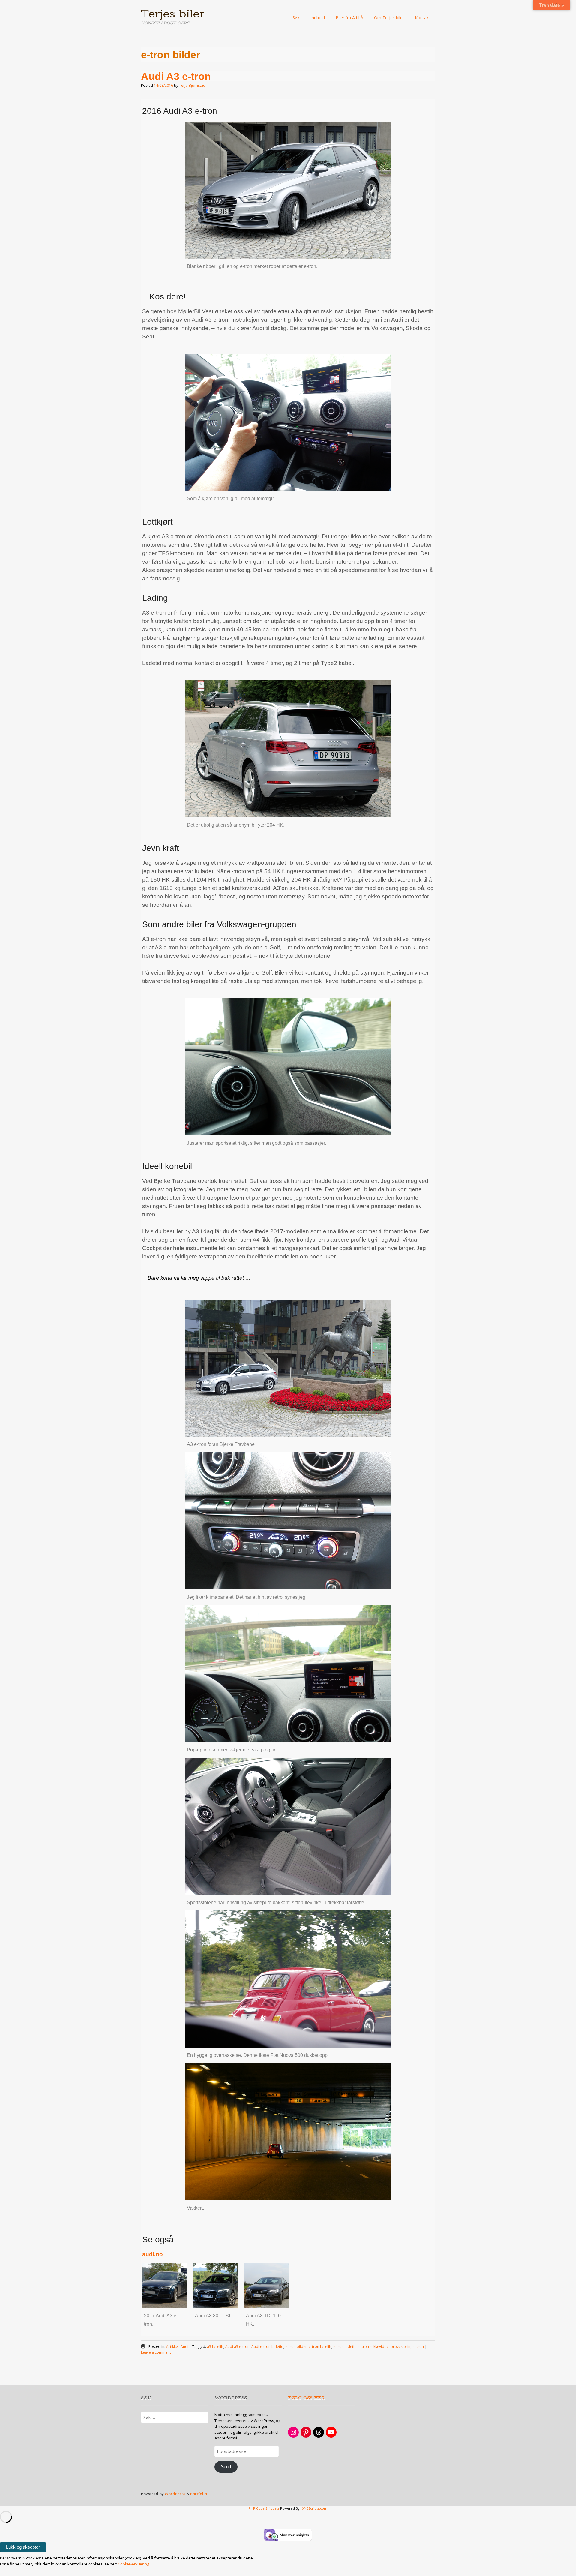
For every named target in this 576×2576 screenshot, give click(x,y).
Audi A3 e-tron (176, 76)
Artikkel (172, 2347)
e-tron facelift (320, 2347)
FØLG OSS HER (306, 2398)
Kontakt (423, 18)
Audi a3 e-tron (237, 2347)
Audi (184, 2347)
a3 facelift (215, 2347)
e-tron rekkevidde (374, 2347)
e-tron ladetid (345, 2347)
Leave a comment (156, 2352)
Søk (296, 18)
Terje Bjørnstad (192, 85)
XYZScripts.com (315, 2508)
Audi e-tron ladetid (267, 2347)
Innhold (318, 18)
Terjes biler (173, 14)
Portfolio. (199, 2494)
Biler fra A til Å (349, 18)
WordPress (175, 2494)
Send (226, 2467)
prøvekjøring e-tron (407, 2347)
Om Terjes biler (389, 18)
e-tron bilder (296, 2347)
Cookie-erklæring (133, 2564)
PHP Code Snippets (264, 2508)
